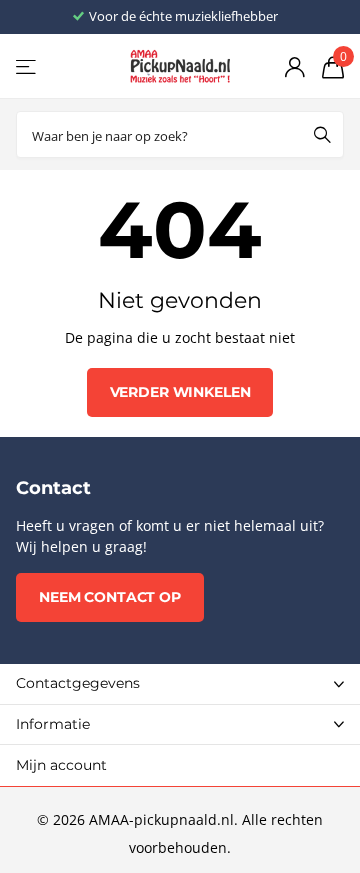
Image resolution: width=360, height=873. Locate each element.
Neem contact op (110, 597)
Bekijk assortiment (27, 66)
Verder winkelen (180, 392)
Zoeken (322, 134)
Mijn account (61, 765)
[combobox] (180, 134)
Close (180, 684)
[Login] (294, 67)
